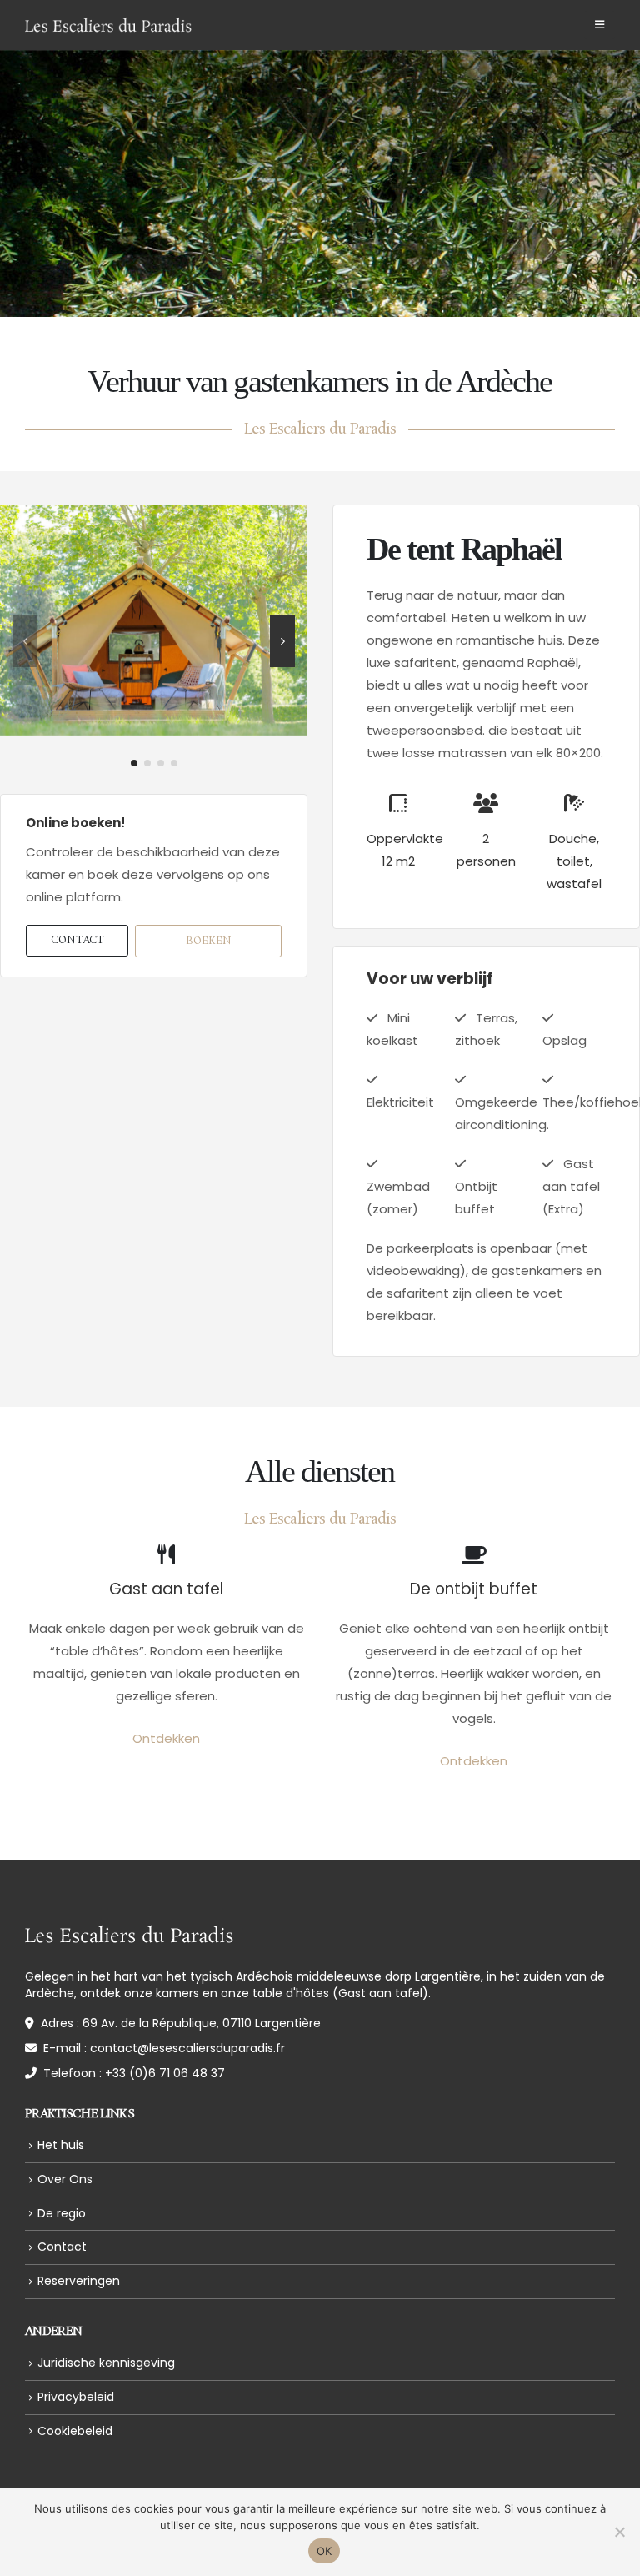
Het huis (61, 2145)
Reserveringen (79, 2281)
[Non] (619, 2532)
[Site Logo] (108, 25)
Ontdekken (166, 1738)
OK (325, 2551)
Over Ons (65, 2179)
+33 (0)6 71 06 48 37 (165, 2073)
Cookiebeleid (75, 2431)
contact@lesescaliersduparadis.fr (187, 2048)
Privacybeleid (76, 2397)
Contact (62, 2247)
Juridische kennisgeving (106, 2363)
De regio (62, 2213)
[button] (600, 25)
